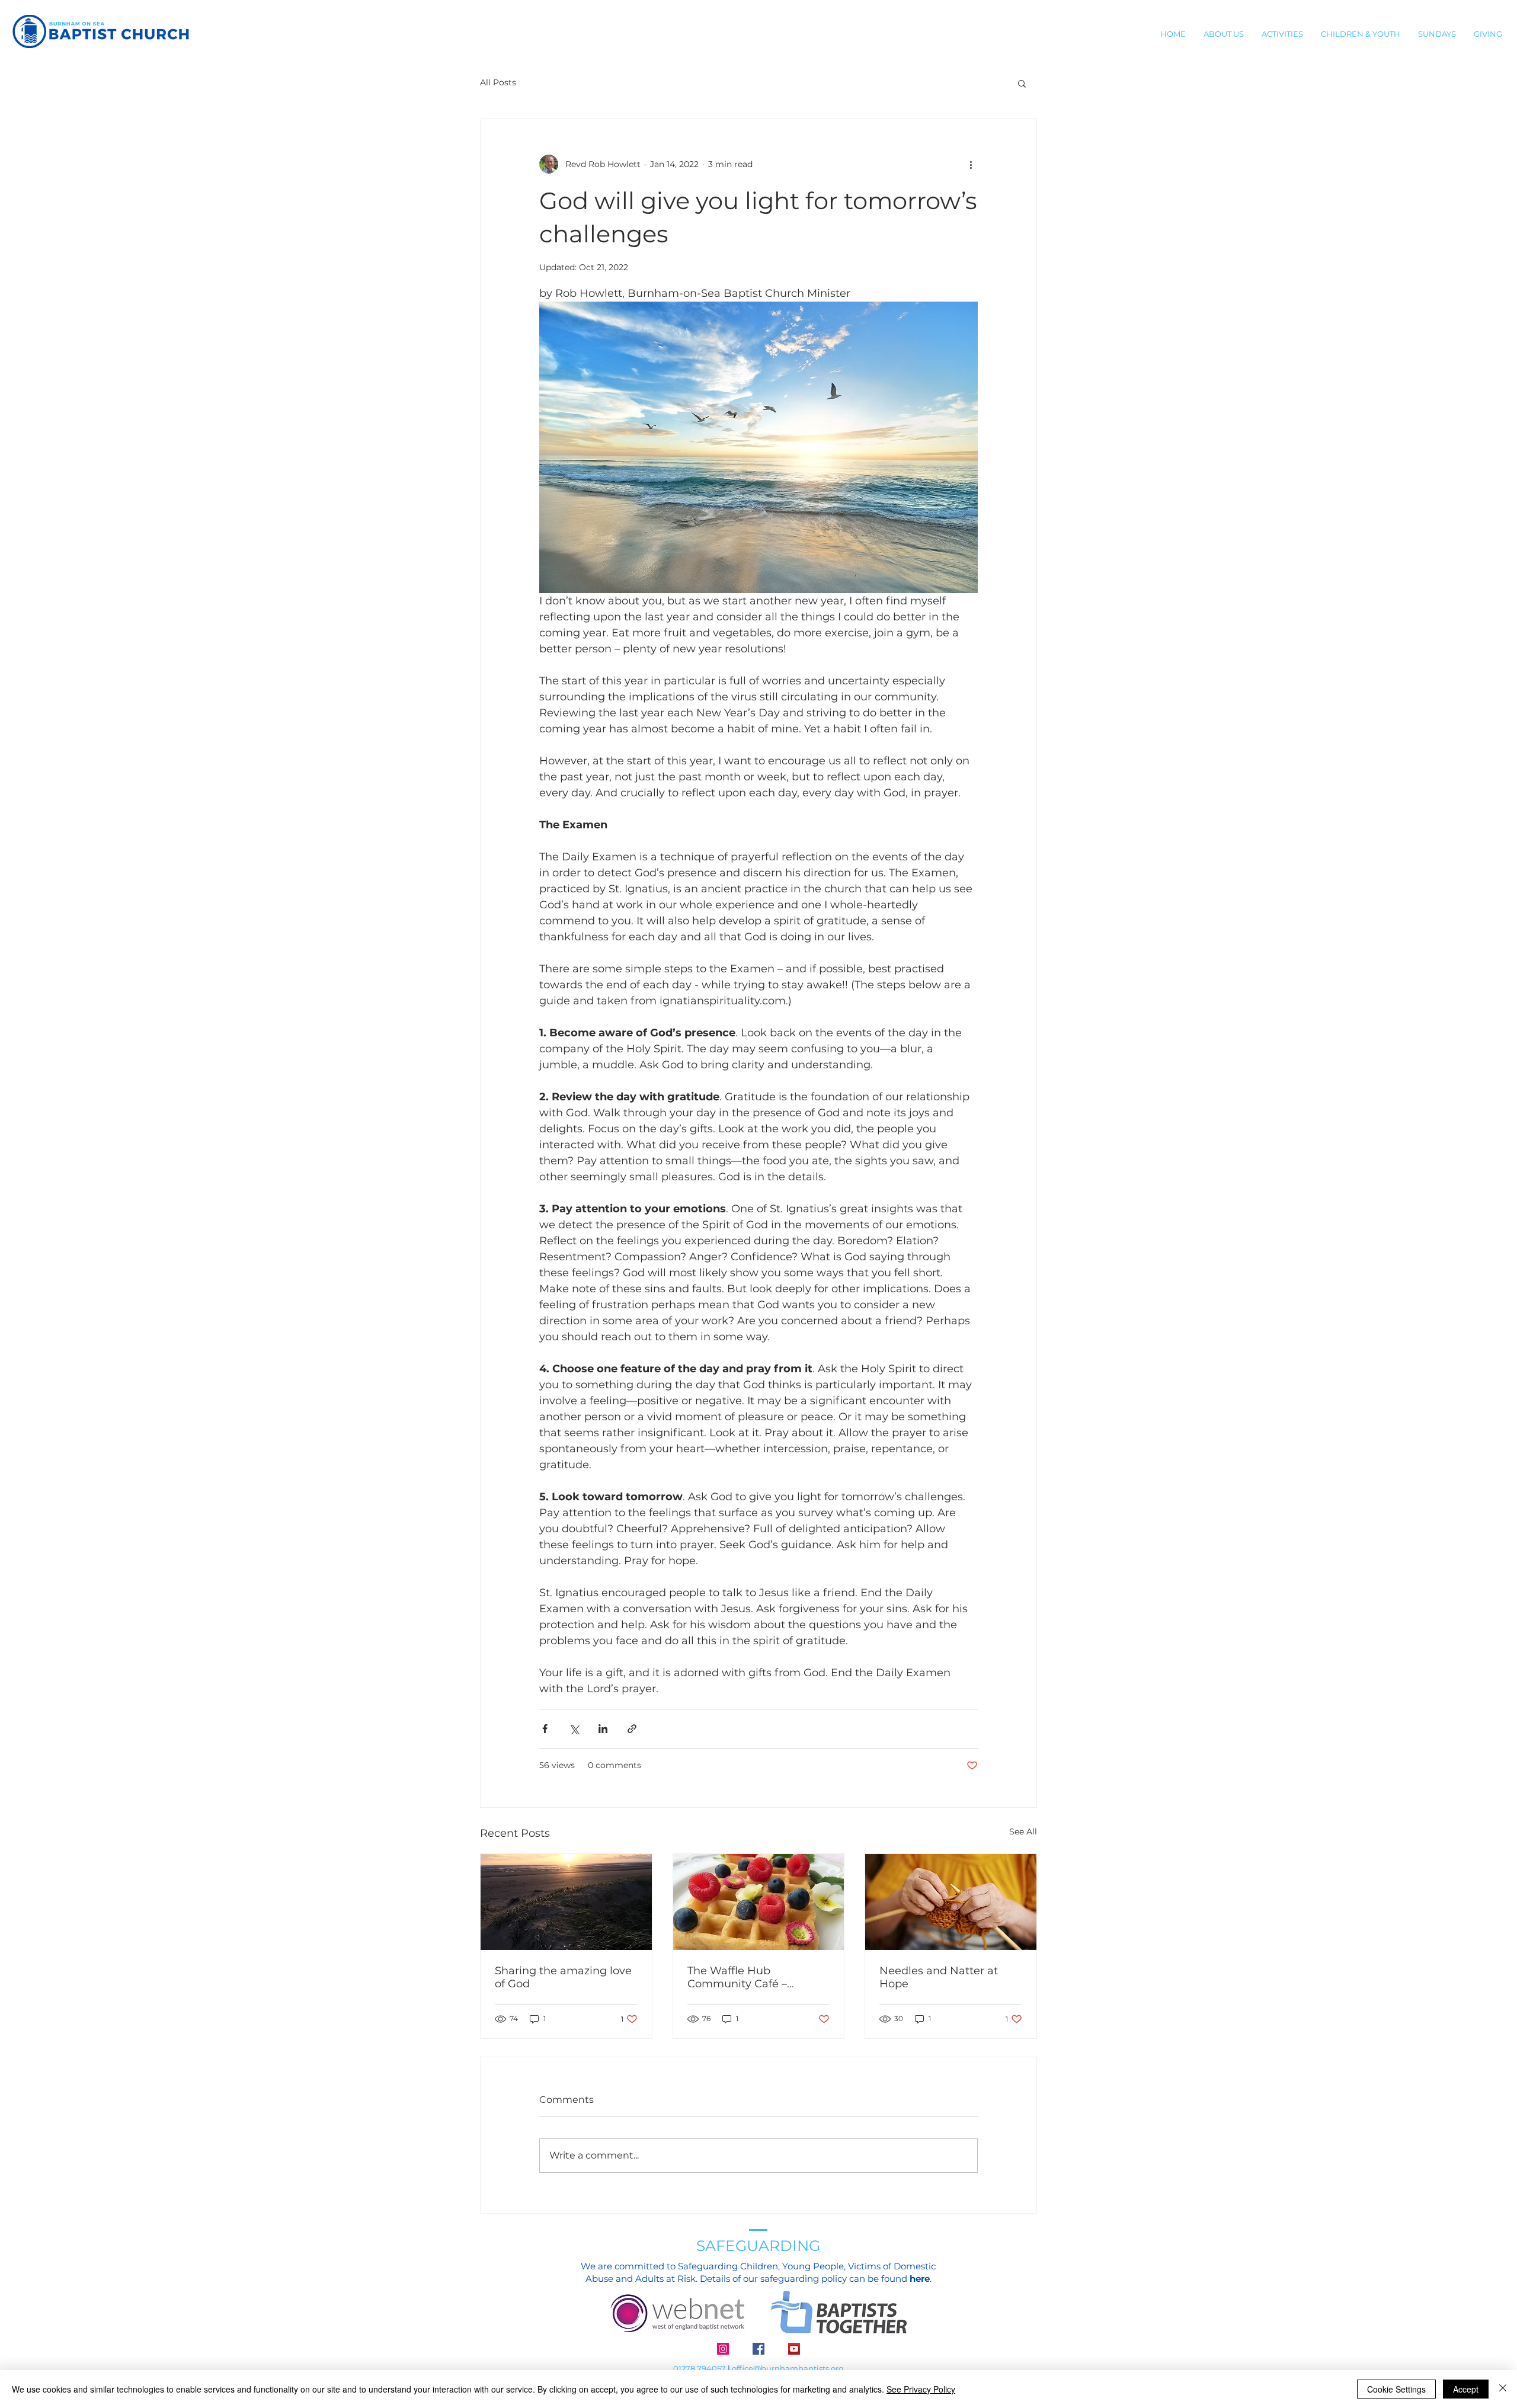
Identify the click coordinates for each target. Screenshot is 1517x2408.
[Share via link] (632, 1729)
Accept (1466, 2389)
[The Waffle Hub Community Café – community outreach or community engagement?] (759, 1902)
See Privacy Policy (921, 2389)
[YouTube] (794, 2349)
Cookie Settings (1396, 2389)
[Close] (1503, 2389)
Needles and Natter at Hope (939, 1977)
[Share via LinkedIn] (603, 1729)
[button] (1224, 34)
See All (1023, 1831)
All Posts (498, 82)
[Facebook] (758, 2349)
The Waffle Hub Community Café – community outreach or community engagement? (758, 1977)
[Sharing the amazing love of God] (566, 1902)
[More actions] (971, 164)
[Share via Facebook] (545, 1729)
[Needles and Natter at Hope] (951, 1902)
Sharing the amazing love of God (563, 1977)
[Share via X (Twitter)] (574, 1729)
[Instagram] (723, 2349)
